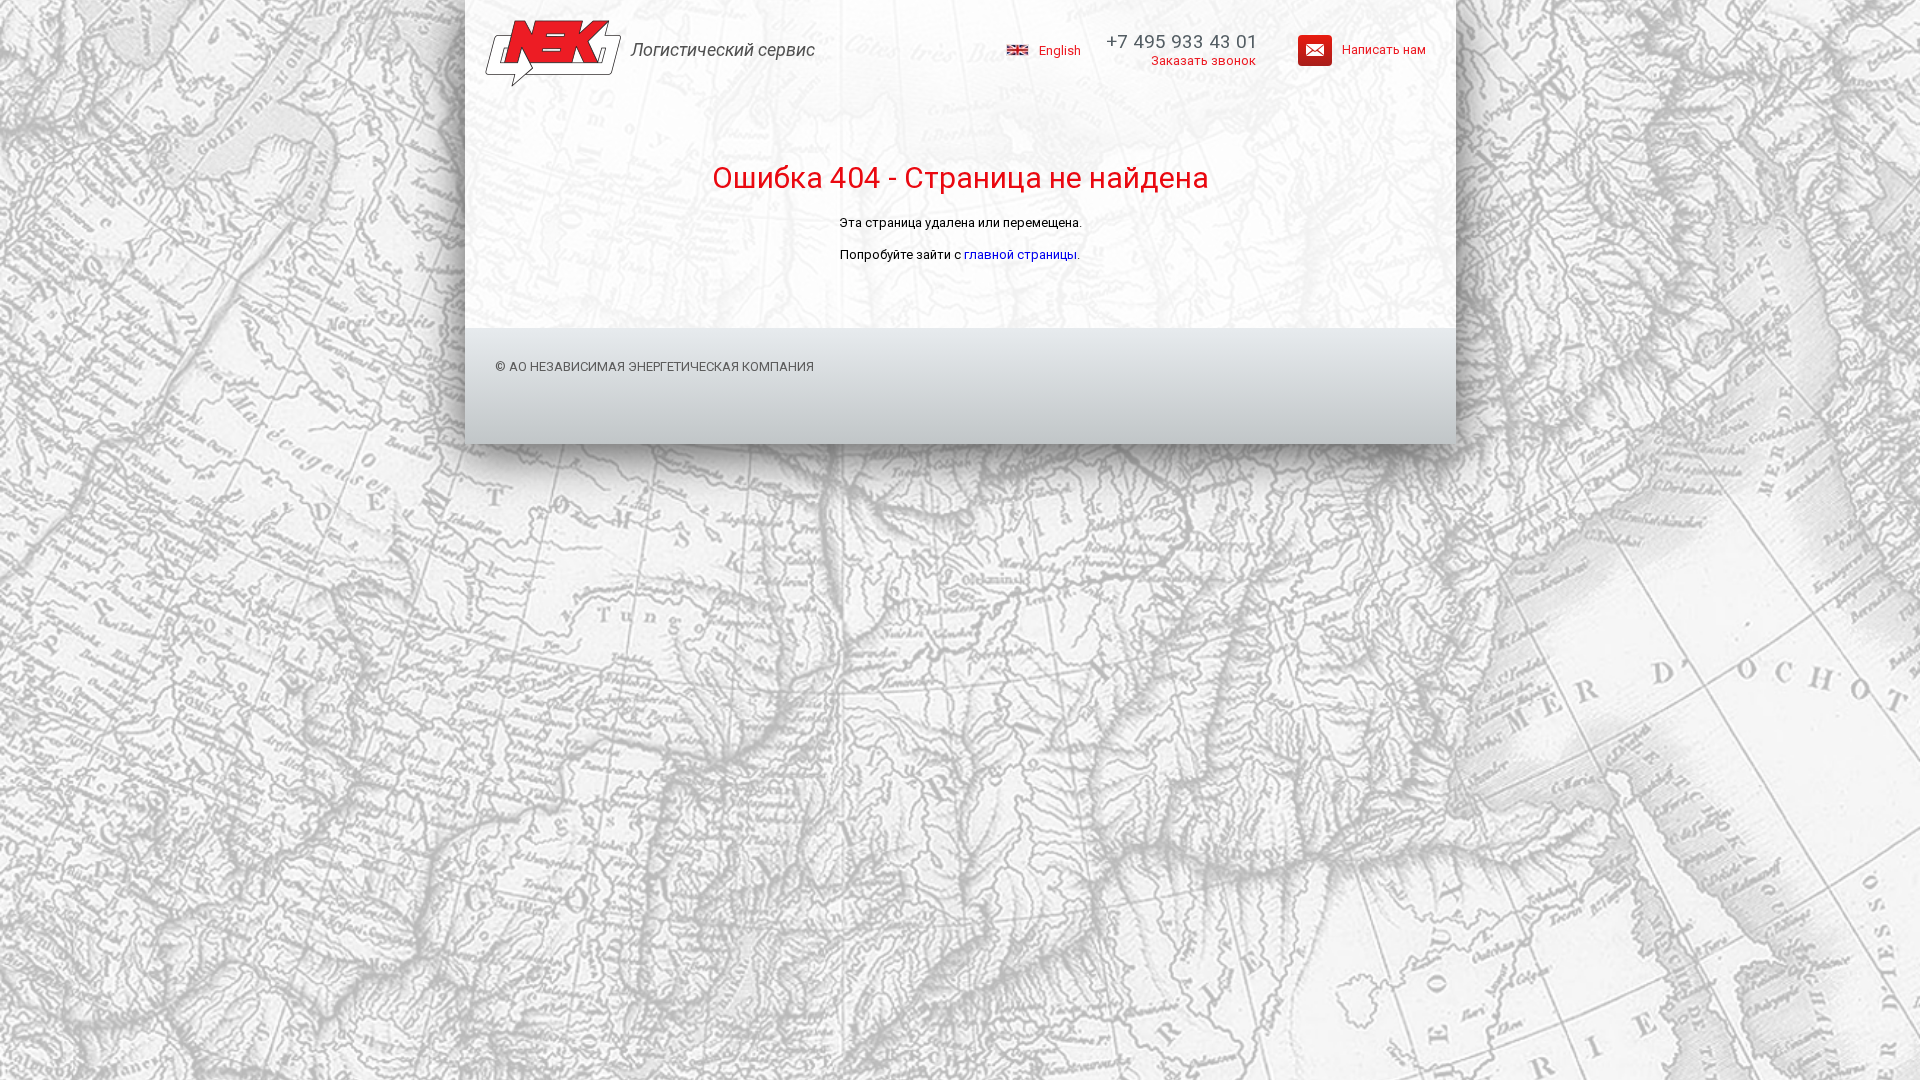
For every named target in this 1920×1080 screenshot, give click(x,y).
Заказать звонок (1203, 60)
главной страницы (1020, 254)
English (1060, 50)
